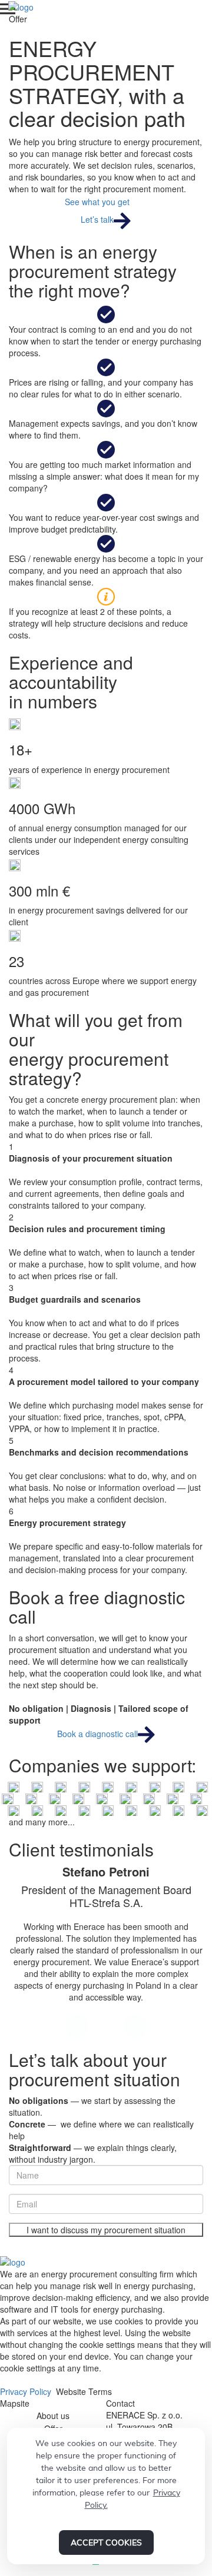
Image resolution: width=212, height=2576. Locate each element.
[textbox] (106, 2356)
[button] (77, 2026)
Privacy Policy (26, 2391)
